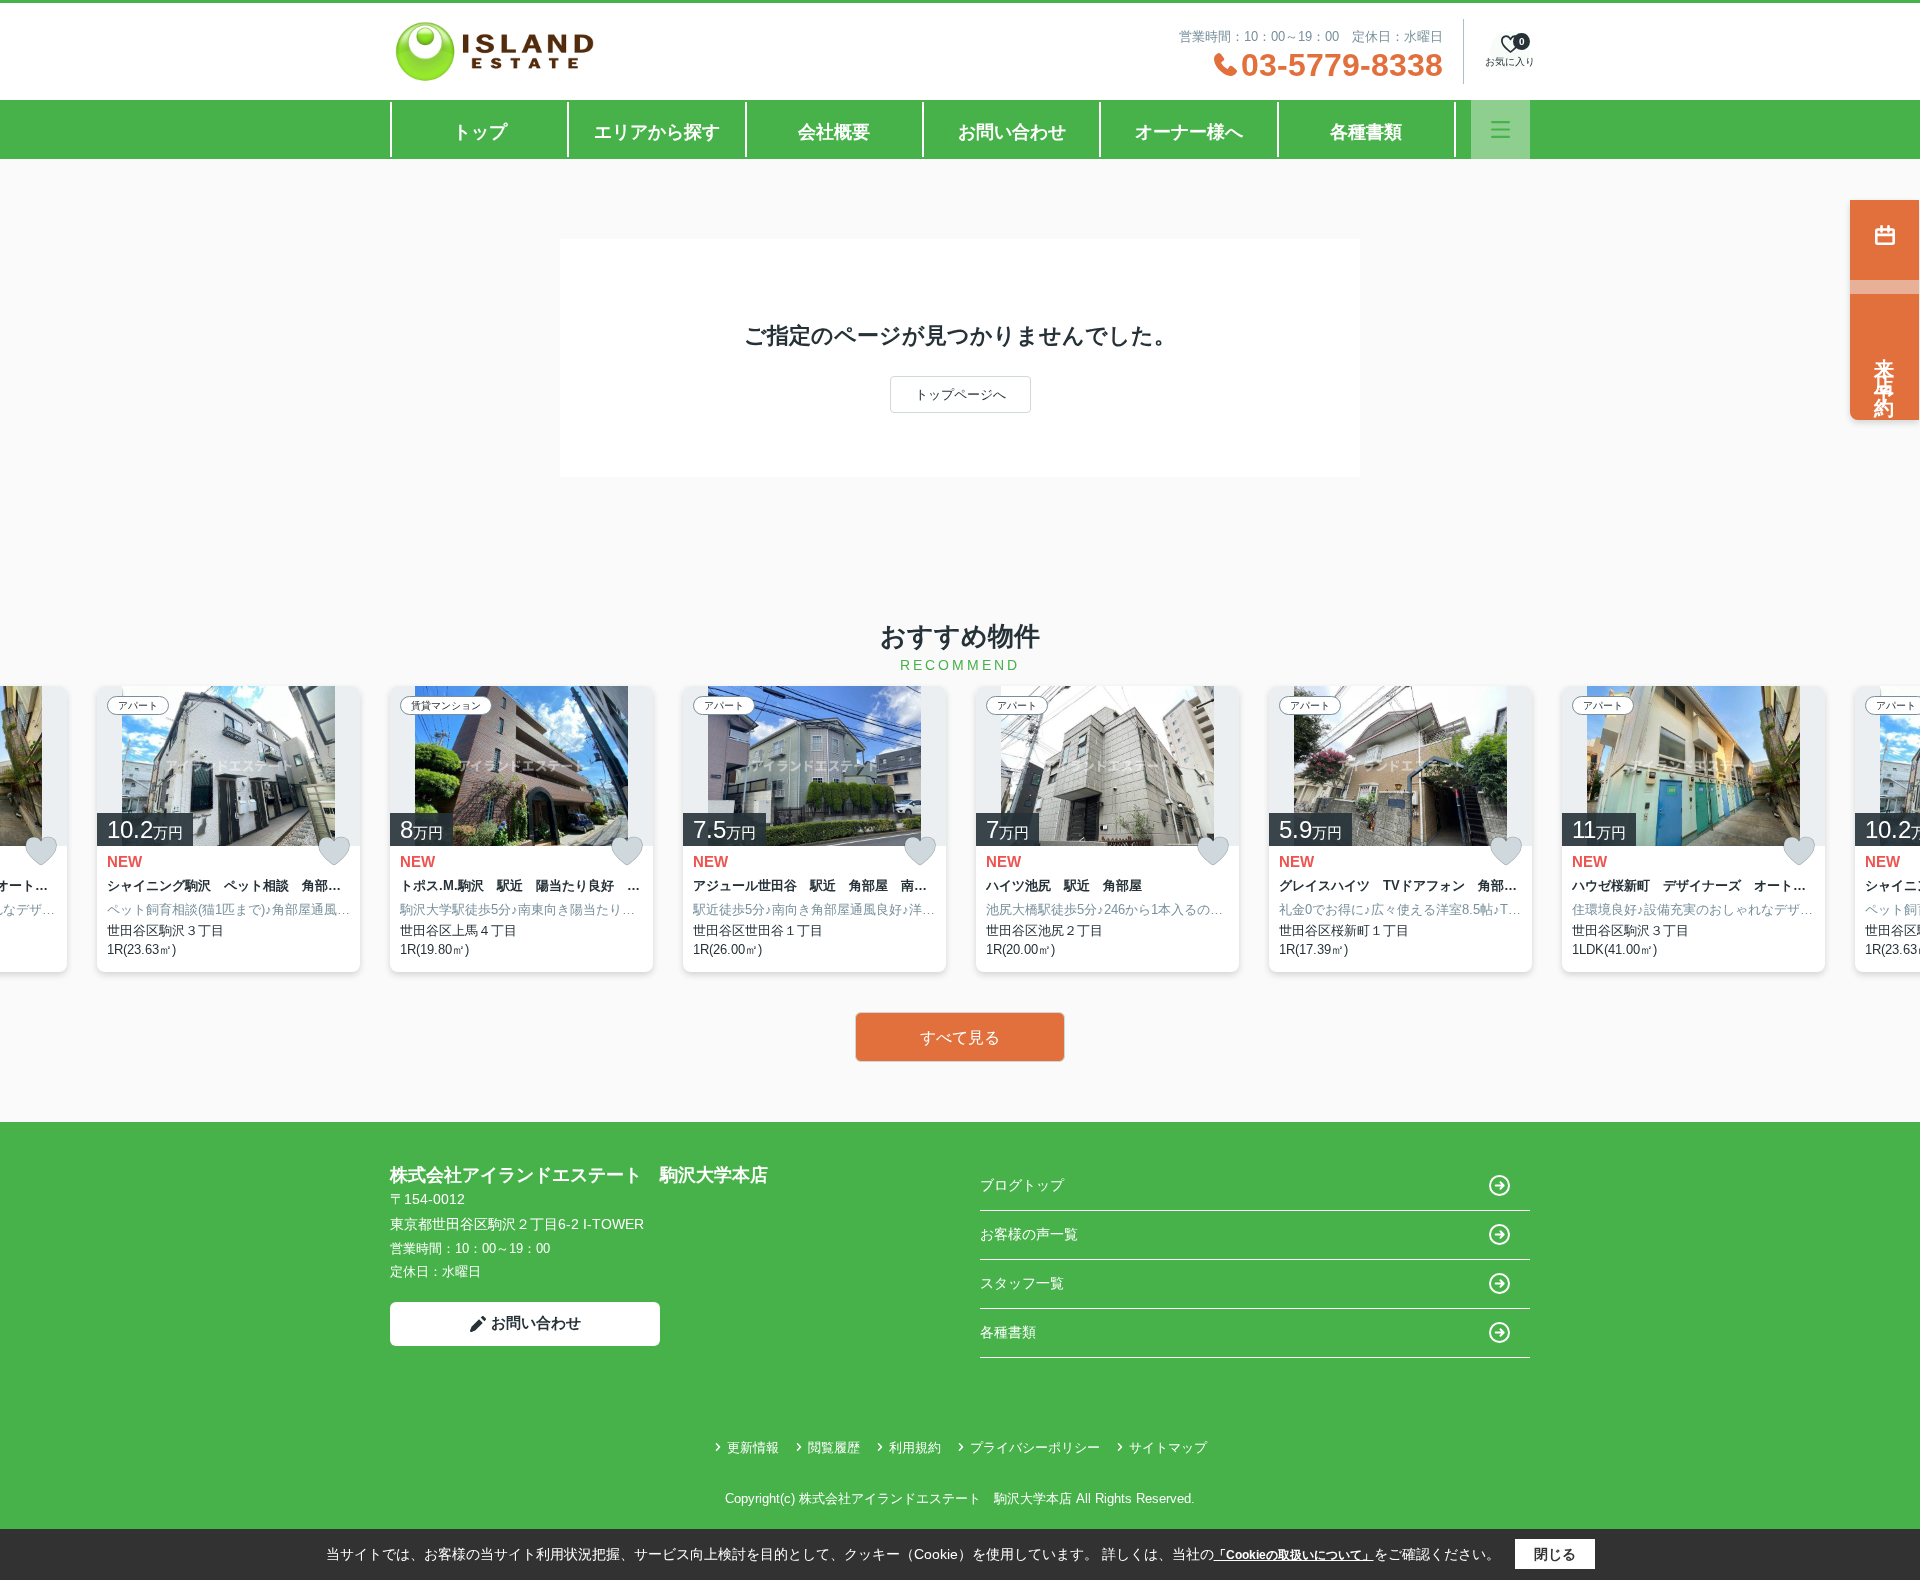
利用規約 (915, 1447)
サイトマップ (1168, 1447)
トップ (480, 132)
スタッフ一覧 (1022, 1283)
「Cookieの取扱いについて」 (1294, 1555)
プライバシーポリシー (1035, 1447)
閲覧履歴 (834, 1447)
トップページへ (960, 394)
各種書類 (1366, 132)
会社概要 (834, 132)
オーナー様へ (1189, 132)
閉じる (1555, 1554)
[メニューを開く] (1500, 129)
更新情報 (753, 1447)
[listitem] (521, 829)
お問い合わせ (1012, 132)
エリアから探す (657, 132)
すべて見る (960, 1037)
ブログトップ (1022, 1185)
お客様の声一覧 (1029, 1234)
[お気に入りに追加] (41, 851)
